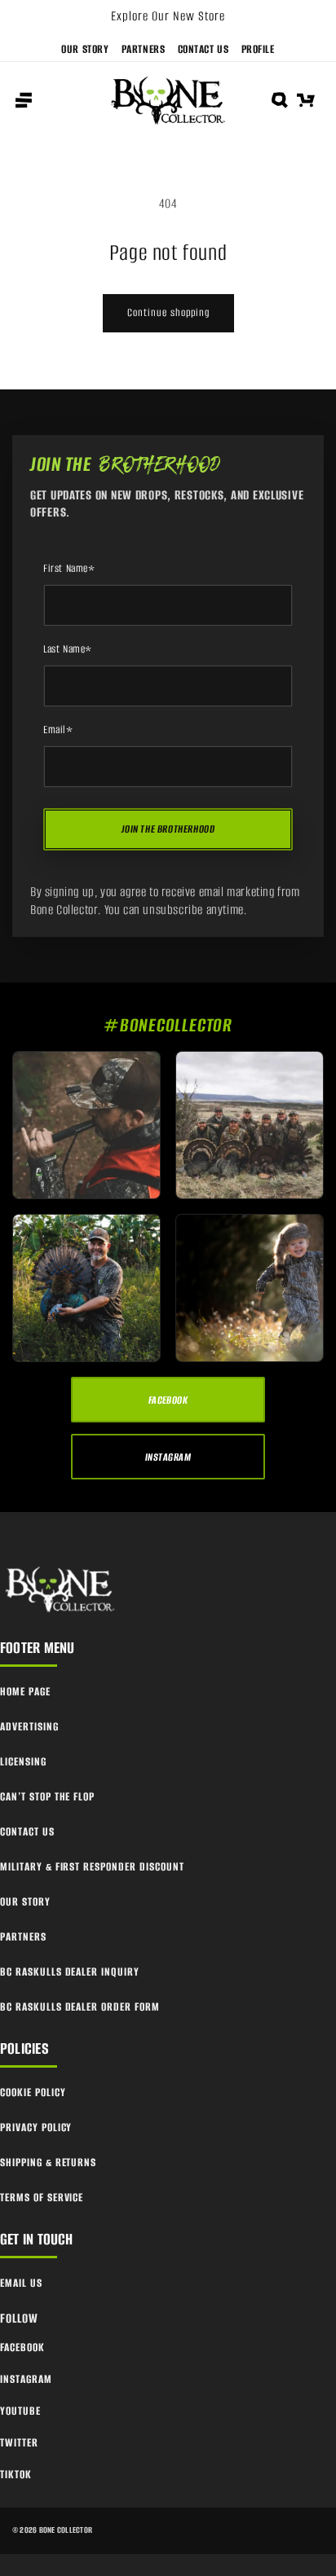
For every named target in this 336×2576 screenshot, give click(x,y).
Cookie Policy (33, 2092)
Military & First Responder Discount (92, 1867)
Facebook (22, 2347)
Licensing (23, 1762)
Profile (258, 49)
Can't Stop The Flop (47, 1797)
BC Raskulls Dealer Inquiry (70, 1972)
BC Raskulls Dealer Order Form (80, 2007)
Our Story (85, 49)
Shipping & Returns (48, 2163)
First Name (69, 569)
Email (58, 730)
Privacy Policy (36, 2128)
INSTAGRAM (168, 1457)
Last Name (68, 649)
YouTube (20, 2411)
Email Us (21, 2283)
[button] (24, 100)
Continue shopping (168, 313)
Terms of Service (42, 2198)
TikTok (16, 2475)
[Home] (61, 1590)
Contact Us (203, 49)
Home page (25, 1692)
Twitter (19, 2443)
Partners (144, 49)
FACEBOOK (168, 1400)
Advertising (29, 1727)
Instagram (26, 2379)
